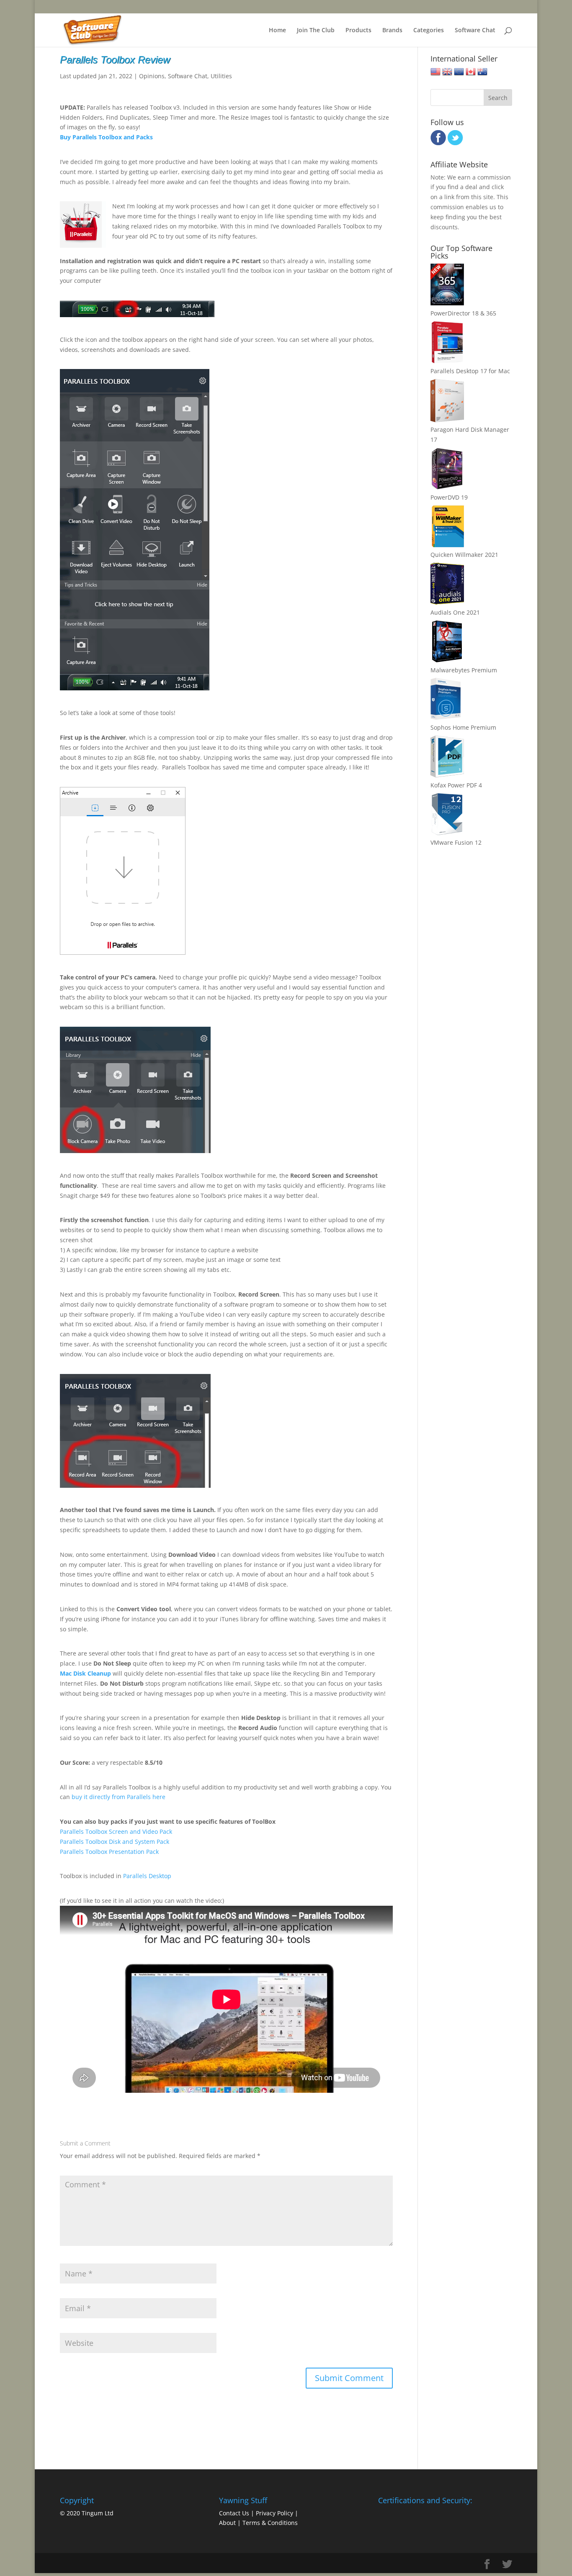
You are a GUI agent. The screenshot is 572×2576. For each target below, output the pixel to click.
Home (277, 31)
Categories (429, 31)
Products (358, 31)
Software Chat (475, 31)
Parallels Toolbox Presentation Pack (109, 1852)
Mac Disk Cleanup (85, 1673)
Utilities (221, 76)
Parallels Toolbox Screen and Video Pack (116, 1831)
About (227, 2523)
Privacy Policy (274, 2513)
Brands (392, 31)
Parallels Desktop (147, 1876)
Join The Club (316, 31)
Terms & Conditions (270, 2523)
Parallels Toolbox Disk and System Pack (115, 1842)
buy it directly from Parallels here (119, 1797)
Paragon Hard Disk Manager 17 (470, 434)
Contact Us (234, 2513)
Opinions (152, 76)
